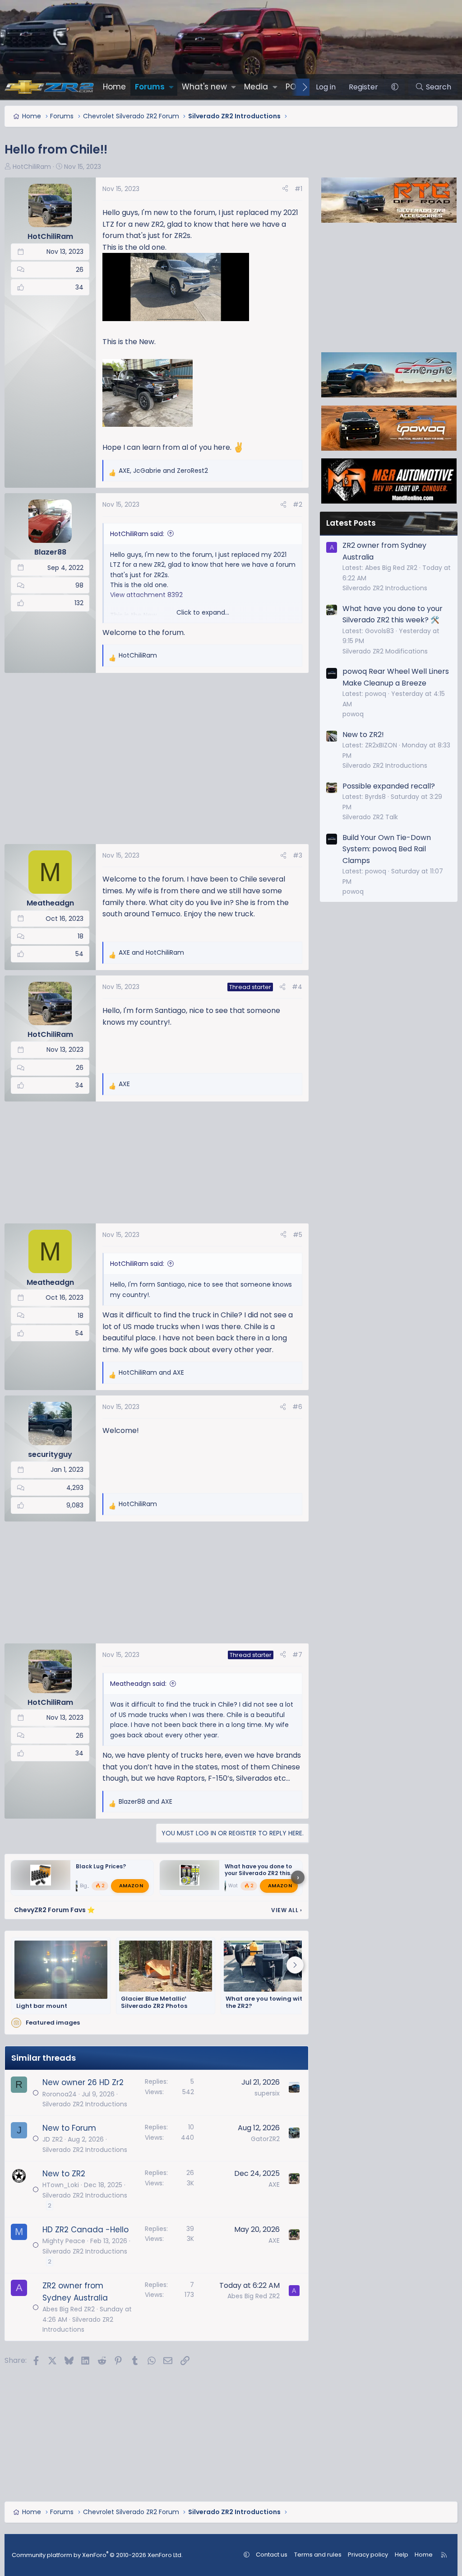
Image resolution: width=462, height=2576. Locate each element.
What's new (204, 87)
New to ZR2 (64, 2174)
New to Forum (69, 2128)
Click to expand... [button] (203, 612)
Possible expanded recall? (389, 786)
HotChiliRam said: (137, 534)
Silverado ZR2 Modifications (385, 651)
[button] (171, 87)
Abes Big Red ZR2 (69, 2309)
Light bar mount (42, 2006)
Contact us (272, 2555)
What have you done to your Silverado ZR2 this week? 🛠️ (258, 1873)
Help (402, 2555)
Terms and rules (318, 2555)
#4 (297, 987)
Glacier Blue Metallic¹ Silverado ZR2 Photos (154, 2003)
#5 (298, 1235)
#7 (297, 1655)
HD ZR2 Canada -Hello (85, 2230)
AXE (274, 2184)
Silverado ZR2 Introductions (85, 2104)
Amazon (131, 1885)
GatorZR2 (265, 2139)
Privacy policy (368, 2555)
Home (114, 87)
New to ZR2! (363, 735)
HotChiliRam (32, 167)
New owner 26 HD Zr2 (83, 2082)
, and (163, 471)
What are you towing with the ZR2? (266, 2003)
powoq (353, 714)
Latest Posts (351, 523)
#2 (298, 504)
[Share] (285, 189)
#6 (297, 1407)
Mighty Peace (64, 2241)
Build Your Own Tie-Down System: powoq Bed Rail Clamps (387, 849)
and (151, 952)
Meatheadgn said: (138, 1684)
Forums (150, 87)
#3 (298, 855)
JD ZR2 (53, 2139)
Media (256, 87)
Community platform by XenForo (97, 2555)
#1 (298, 189)
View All (286, 1910)
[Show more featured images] (295, 1965)
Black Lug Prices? (101, 1866)
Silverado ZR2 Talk (370, 817)
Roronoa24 (60, 2094)
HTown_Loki (61, 2185)
